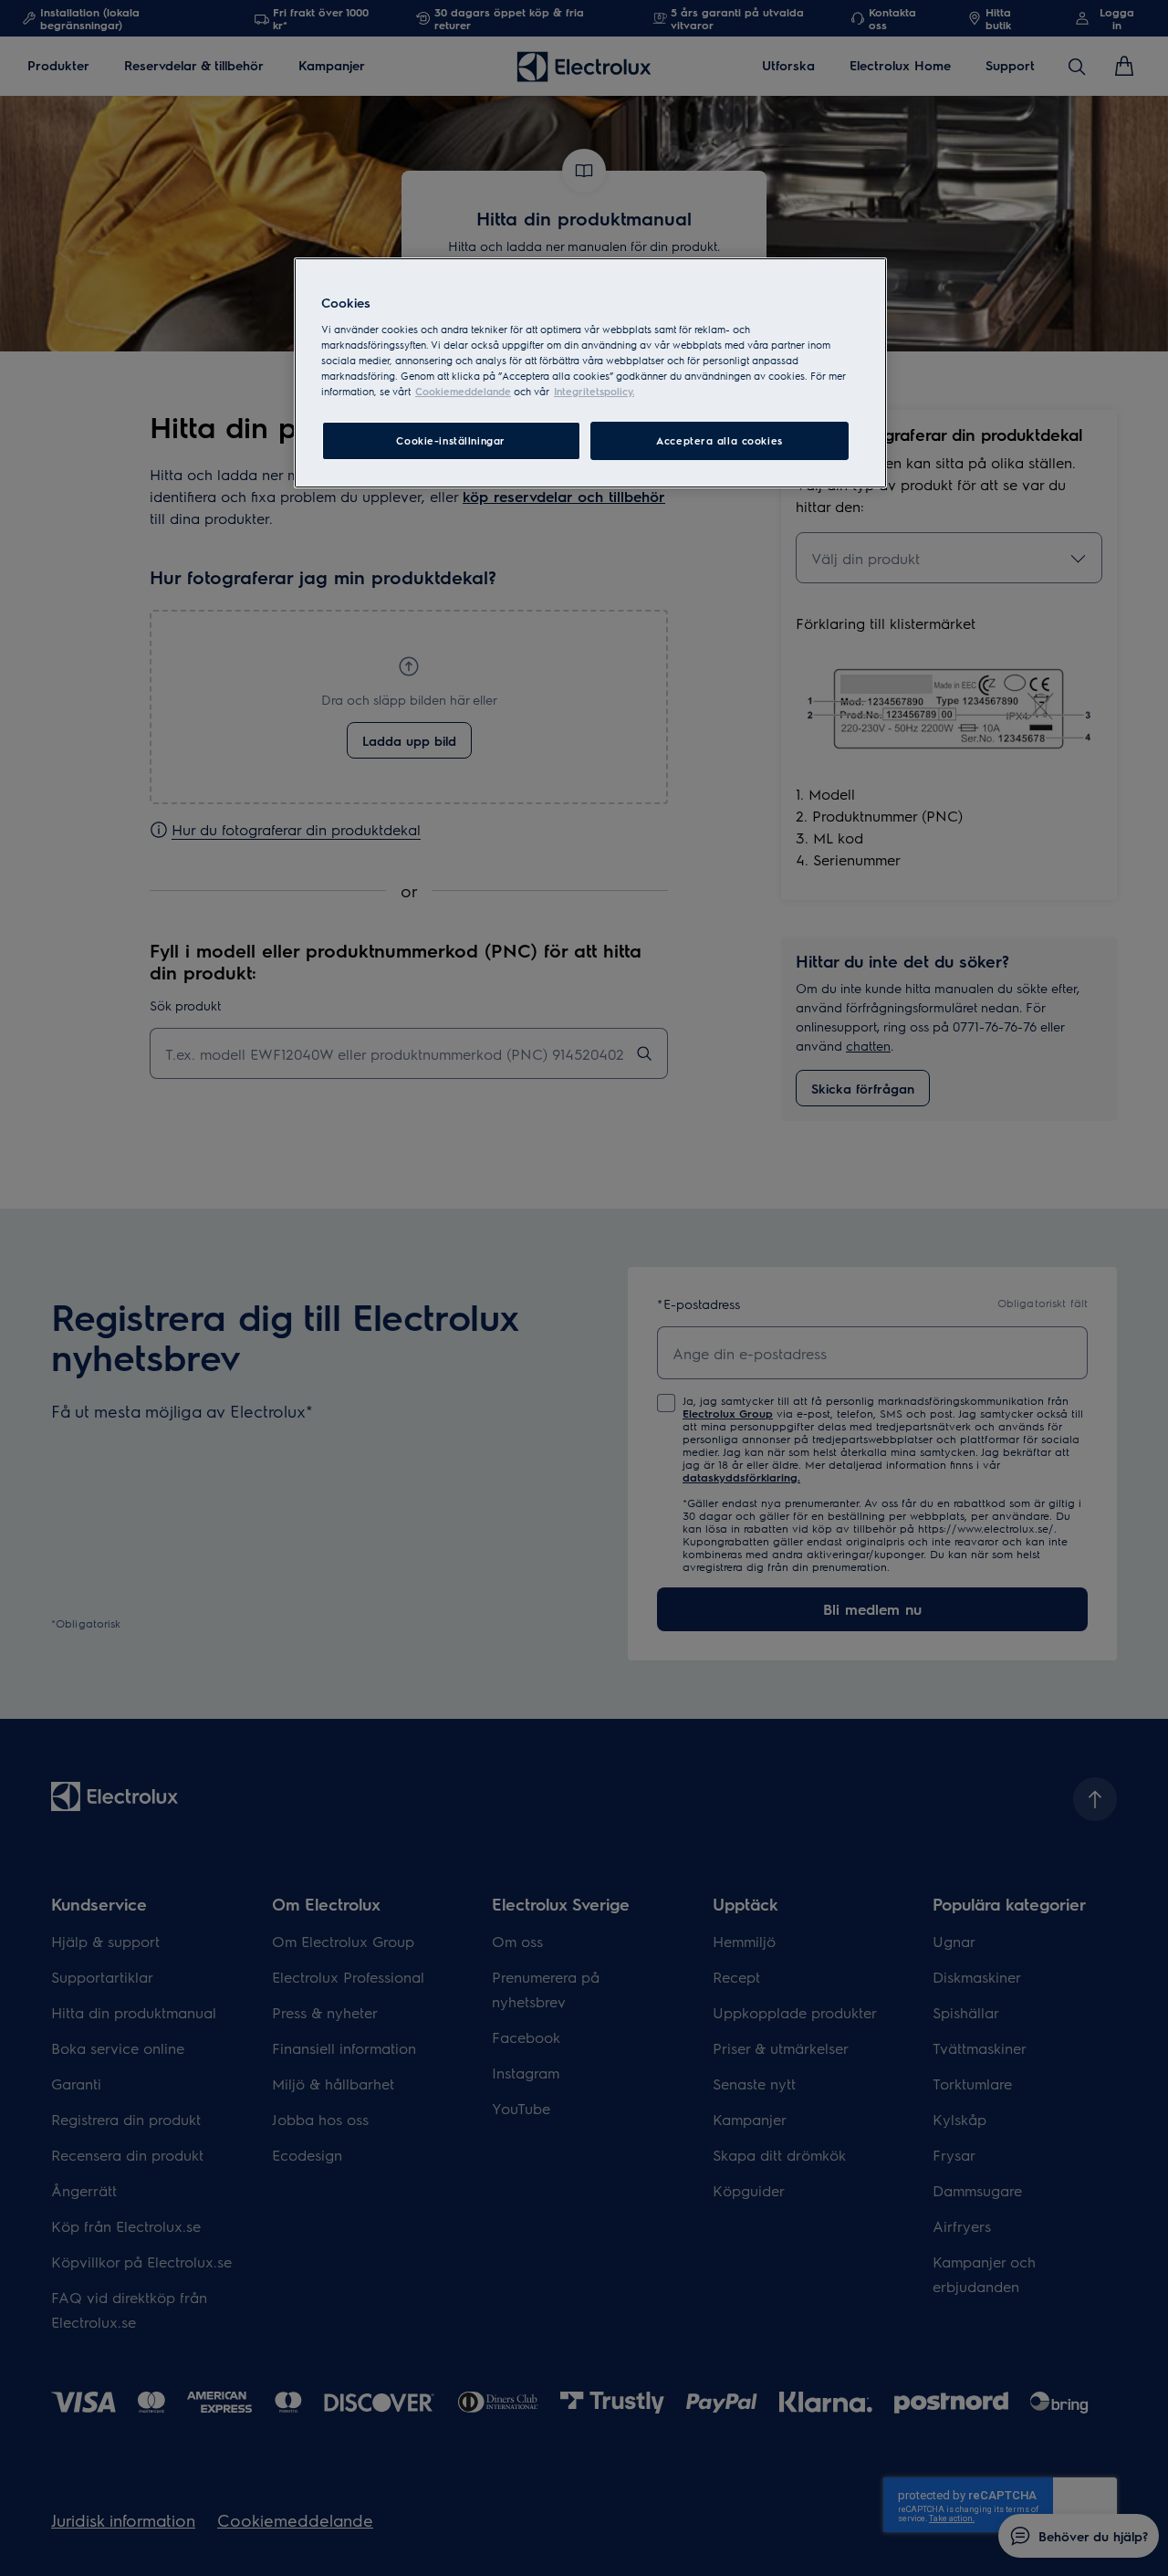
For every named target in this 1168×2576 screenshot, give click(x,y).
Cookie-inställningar (450, 440)
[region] (590, 373)
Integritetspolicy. (594, 391)
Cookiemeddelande (463, 391)
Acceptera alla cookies (720, 440)
